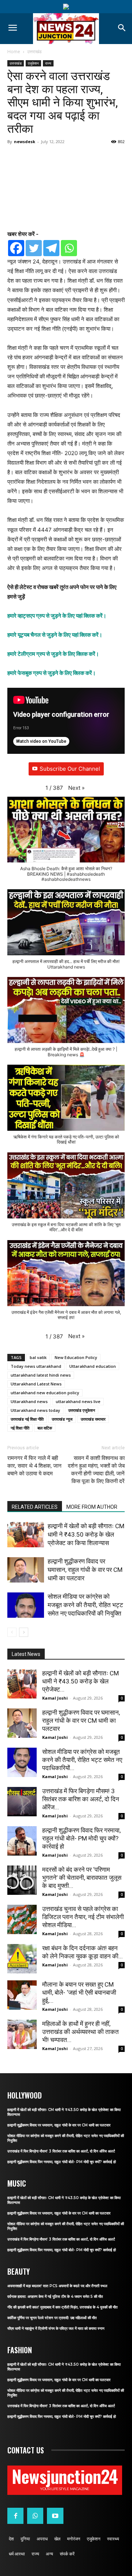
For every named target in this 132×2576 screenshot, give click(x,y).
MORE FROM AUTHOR (92, 1507)
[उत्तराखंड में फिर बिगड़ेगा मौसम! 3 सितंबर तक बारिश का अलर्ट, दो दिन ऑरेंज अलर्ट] (22, 1802)
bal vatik (38, 1357)
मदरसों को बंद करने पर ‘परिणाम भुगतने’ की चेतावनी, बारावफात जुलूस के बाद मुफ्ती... (82, 1878)
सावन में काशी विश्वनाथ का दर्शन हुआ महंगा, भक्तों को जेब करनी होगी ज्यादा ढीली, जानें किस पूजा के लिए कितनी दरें (96, 1470)
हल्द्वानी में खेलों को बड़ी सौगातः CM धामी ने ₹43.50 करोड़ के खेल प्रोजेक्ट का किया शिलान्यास (86, 1534)
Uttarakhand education (93, 1366)
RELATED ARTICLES (35, 1507)
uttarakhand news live (78, 1401)
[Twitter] (34, 248)
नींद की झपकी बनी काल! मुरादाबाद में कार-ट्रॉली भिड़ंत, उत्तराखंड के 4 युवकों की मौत (63, 2307)
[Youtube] (55, 2516)
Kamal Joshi (55, 1698)
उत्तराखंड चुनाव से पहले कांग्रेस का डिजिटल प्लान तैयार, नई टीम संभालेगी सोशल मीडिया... (83, 1917)
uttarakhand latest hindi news (41, 1375)
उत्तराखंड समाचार (93, 1419)
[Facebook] (16, 248)
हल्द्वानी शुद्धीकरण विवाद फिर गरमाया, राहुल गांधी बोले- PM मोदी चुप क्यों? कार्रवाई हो (81, 1838)
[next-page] (24, 1632)
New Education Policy (76, 1357)
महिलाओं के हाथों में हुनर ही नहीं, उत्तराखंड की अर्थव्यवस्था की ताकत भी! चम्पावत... (80, 2032)
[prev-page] (12, 1632)
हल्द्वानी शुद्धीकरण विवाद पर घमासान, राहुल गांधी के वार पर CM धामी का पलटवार (85, 1570)
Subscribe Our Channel (70, 769)
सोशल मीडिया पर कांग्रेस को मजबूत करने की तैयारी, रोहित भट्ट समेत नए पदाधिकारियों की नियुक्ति (85, 1605)
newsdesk (25, 141)
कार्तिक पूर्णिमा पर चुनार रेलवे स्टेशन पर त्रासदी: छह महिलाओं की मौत (52, 2318)
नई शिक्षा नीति (20, 1428)
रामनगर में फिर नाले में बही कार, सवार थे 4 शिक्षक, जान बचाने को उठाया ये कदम (34, 1466)
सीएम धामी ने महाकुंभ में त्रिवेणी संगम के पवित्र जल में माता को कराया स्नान (56, 2328)
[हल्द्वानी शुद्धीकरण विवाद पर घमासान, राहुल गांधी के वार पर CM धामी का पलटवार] (26, 1570)
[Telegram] (51, 248)
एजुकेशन (33, 63)
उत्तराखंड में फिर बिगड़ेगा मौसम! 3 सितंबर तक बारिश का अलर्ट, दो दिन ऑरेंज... (81, 1799)
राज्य (48, 63)
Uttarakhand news (29, 1401)
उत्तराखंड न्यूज (62, 1419)
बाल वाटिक (45, 1428)
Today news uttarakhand (36, 1366)
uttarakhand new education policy (45, 1393)
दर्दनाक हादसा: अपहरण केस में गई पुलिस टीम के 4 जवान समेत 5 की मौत (55, 2297)
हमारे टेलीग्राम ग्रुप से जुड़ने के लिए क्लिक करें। (53, 654)
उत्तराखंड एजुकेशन (82, 1410)
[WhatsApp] (35, 2516)
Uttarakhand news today (35, 1410)
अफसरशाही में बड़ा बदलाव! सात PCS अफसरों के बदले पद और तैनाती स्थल (57, 2286)
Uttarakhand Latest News (36, 1384)
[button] (76, 788)
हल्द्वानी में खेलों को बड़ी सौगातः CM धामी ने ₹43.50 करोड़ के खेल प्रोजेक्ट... (80, 1681)
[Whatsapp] (69, 248)
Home (14, 52)
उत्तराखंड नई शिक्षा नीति (27, 1419)
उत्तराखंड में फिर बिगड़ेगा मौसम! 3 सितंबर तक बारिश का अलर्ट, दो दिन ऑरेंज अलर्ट (61, 2151)
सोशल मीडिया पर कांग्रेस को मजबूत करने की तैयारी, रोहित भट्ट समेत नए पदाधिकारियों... (82, 1760)
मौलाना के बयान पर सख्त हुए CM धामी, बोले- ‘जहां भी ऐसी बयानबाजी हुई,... (79, 1992)
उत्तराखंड (34, 52)
